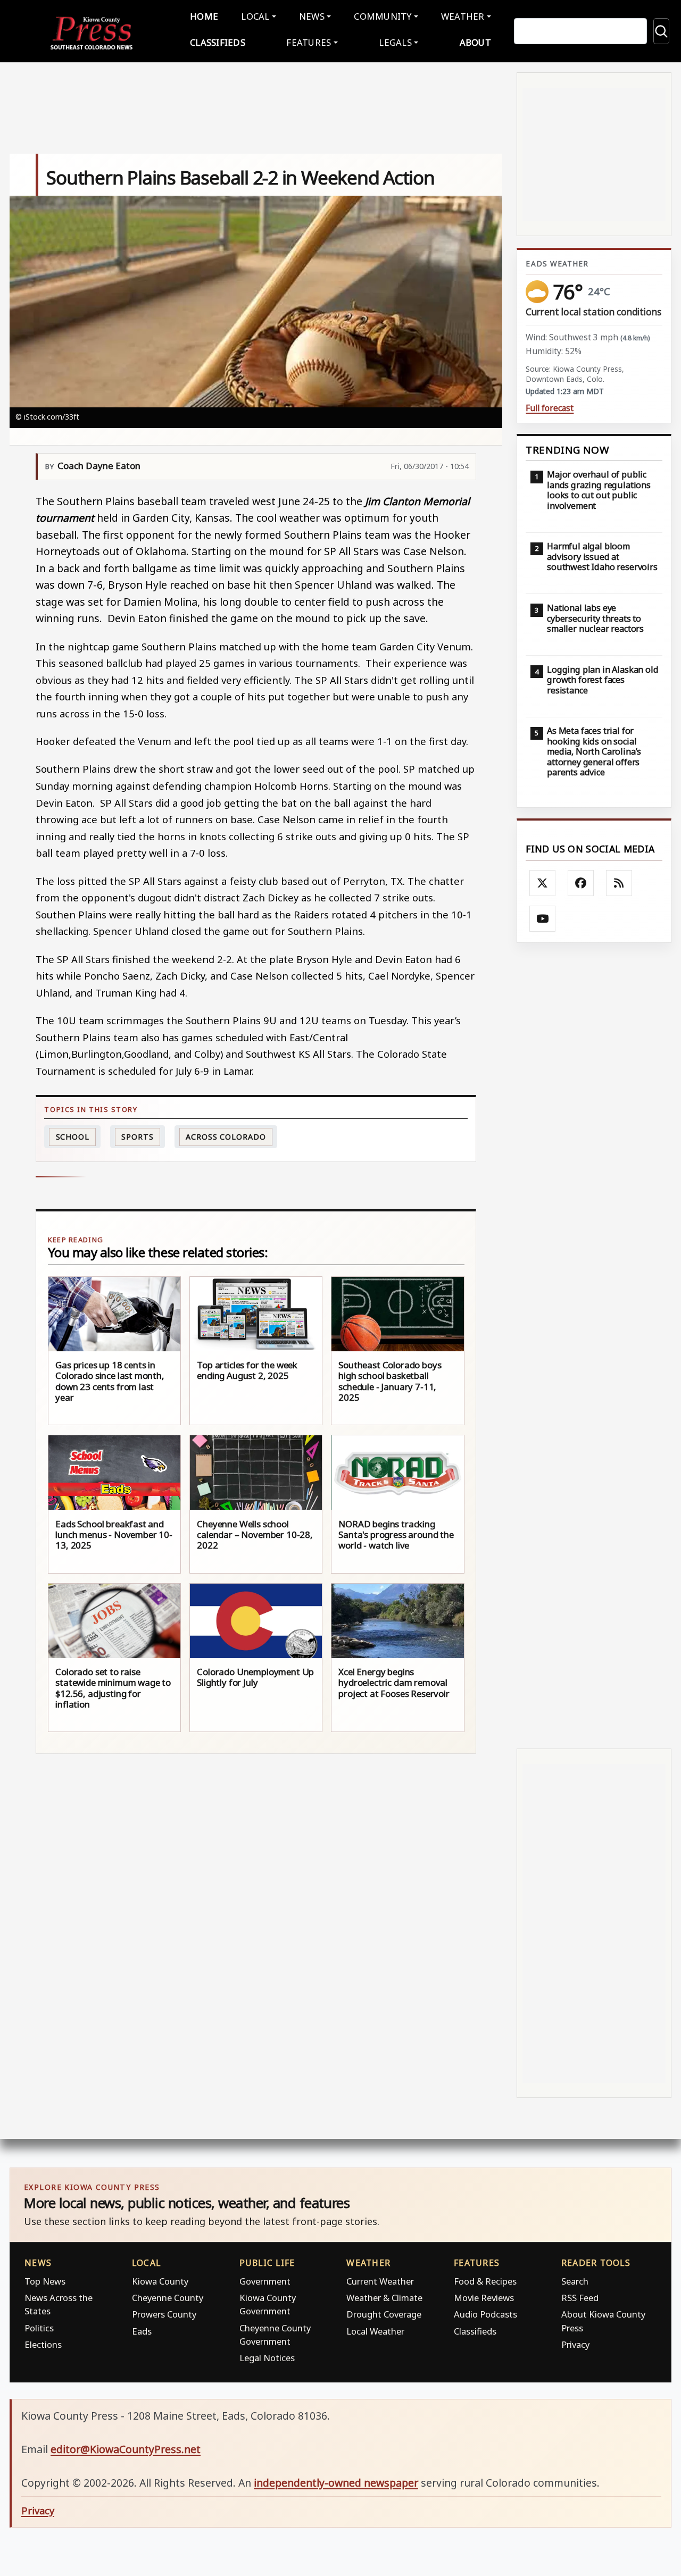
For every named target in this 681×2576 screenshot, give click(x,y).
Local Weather (375, 2331)
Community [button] (383, 16)
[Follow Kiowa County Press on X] (543, 883)
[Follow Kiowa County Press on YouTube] (543, 919)
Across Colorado (226, 1137)
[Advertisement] (594, 1345)
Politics (39, 2328)
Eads (142, 2331)
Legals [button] (395, 42)
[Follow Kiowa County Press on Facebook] (581, 883)
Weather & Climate (384, 2298)
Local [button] (255, 16)
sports (137, 1137)
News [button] (312, 16)
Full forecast (550, 408)
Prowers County (164, 2314)
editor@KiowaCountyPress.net (126, 2449)
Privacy (575, 2344)
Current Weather (380, 2281)
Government (265, 2281)
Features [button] (309, 42)
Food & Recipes (485, 2281)
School (73, 1137)
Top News (45, 2281)
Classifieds (218, 42)
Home (204, 16)
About (475, 42)
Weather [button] (463, 16)
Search (575, 2281)
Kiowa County (160, 2281)
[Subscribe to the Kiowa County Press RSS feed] (619, 883)
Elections (43, 2344)
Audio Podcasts (485, 2314)
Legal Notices (267, 2358)
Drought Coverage (384, 2314)
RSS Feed (580, 2298)
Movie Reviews (484, 2298)
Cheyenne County (168, 2298)
